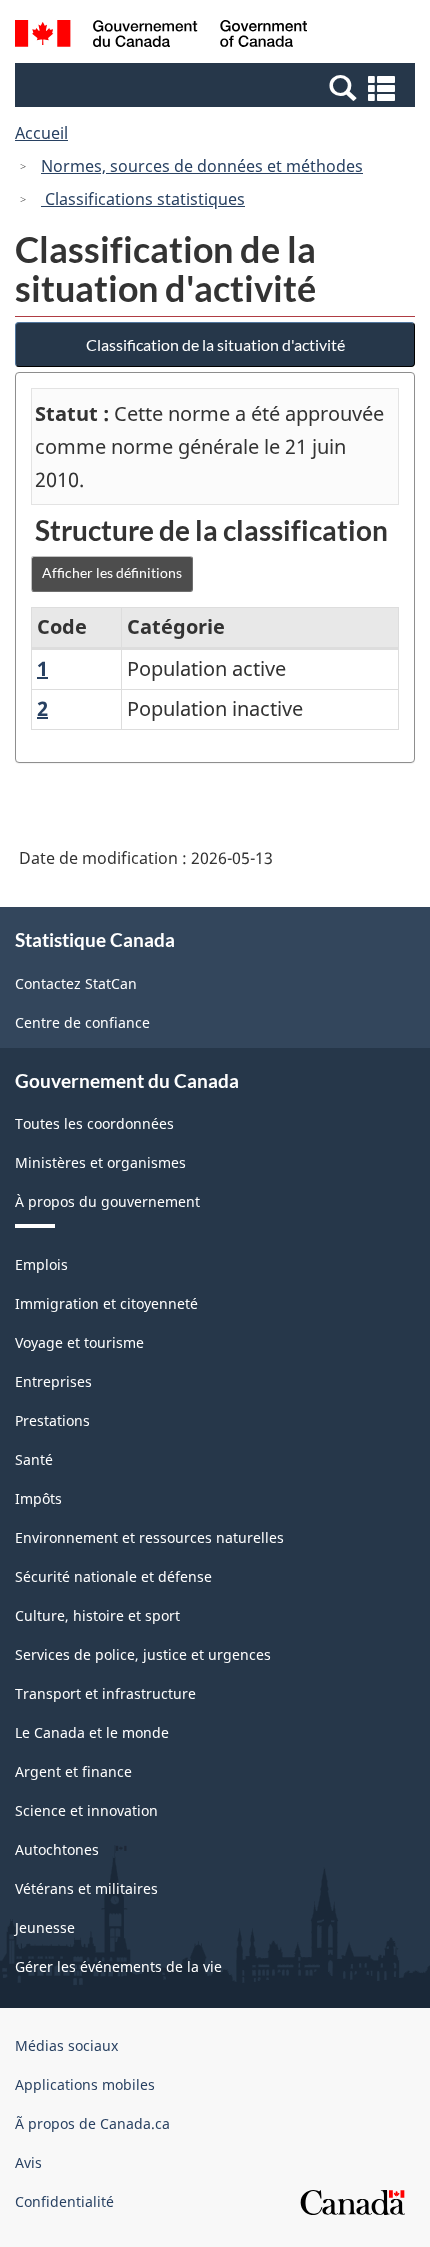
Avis (28, 2162)
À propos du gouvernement (107, 1201)
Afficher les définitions (112, 572)
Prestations (52, 1420)
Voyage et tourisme (79, 1342)
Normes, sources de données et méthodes (202, 166)
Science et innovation (86, 1810)
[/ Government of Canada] (161, 36)
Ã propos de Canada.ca (92, 2123)
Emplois (41, 1264)
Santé (34, 1459)
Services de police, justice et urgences (143, 1654)
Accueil (41, 133)
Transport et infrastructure (105, 1693)
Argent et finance (73, 1771)
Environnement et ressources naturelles (149, 1537)
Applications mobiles (85, 2084)
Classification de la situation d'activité (215, 344)
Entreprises (53, 1381)
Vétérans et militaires (86, 1888)
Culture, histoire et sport (97, 1615)
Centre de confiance (82, 1022)
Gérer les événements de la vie (118, 1966)
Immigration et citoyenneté (106, 1303)
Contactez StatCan (76, 983)
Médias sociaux (66, 2045)
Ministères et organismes (100, 1162)
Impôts (38, 1498)
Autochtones (57, 1849)
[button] (217, 87)
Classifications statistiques (143, 199)
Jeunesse (45, 1927)
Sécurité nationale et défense (113, 1576)
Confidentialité (64, 2201)
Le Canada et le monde (92, 1732)
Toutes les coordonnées (94, 1123)
